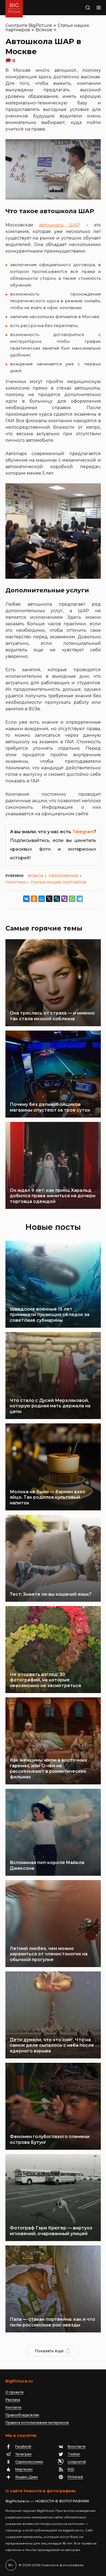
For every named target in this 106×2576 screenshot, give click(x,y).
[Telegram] (80, 899)
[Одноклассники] (34, 899)
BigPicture (40, 25)
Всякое (44, 30)
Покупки (15, 882)
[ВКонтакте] (26, 899)
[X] (49, 899)
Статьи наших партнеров (58, 882)
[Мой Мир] (42, 899)
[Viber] (64, 899)
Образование (64, 876)
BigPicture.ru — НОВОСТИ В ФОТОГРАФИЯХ (47, 2501)
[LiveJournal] (57, 899)
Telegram (83, 832)
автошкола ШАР (60, 225)
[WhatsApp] (72, 899)
